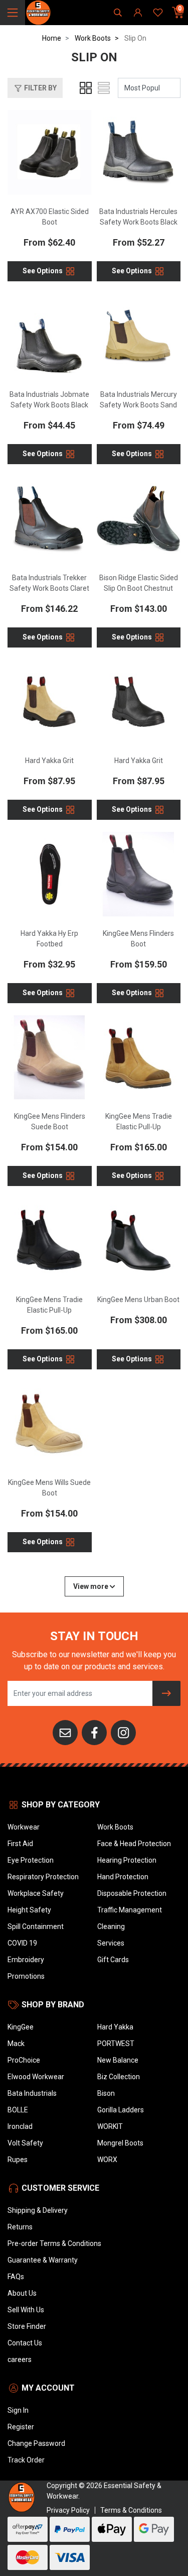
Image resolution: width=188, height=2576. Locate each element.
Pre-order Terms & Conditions (54, 2243)
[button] (35, 88)
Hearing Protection (127, 1860)
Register (21, 2427)
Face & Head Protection (134, 1844)
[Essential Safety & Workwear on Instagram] (123, 1732)
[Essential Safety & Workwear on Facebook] (94, 1732)
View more (91, 1586)
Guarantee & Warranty (43, 2260)
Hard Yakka (115, 2027)
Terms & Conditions (131, 2510)
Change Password (36, 2443)
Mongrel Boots (120, 2143)
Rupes (18, 2160)
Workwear (24, 1827)
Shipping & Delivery (38, 2210)
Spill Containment (36, 1926)
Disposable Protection (132, 1893)
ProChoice (24, 2060)
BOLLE (18, 2110)
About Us (22, 2293)
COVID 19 (22, 1943)
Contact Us (25, 2343)
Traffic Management (130, 1910)
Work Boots (115, 1827)
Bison (106, 2093)
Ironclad (20, 2126)
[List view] (104, 88)
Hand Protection (123, 1877)
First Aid (20, 1844)
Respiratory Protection (43, 1877)
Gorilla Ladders (121, 2110)
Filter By (40, 88)
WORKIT (110, 2126)
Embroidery (26, 1960)
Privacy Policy (68, 2510)
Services (111, 1943)
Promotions (26, 1976)
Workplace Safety (36, 1893)
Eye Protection (31, 1860)
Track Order (26, 2460)
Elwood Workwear (36, 2077)
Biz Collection (119, 2077)
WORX (107, 2160)
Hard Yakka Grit (49, 761)
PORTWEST (116, 2044)
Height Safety (29, 1910)
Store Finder (27, 2326)
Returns (20, 2227)
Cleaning (111, 1926)
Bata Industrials (32, 2093)
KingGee (21, 2027)
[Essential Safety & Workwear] (38, 12)
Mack (16, 2044)
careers (20, 2359)
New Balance (118, 2060)
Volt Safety (25, 2143)
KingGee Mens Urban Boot (138, 1300)
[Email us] (65, 1732)
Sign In (18, 2410)
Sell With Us (26, 2310)
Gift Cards (113, 1960)
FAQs (16, 2277)
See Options (43, 270)
